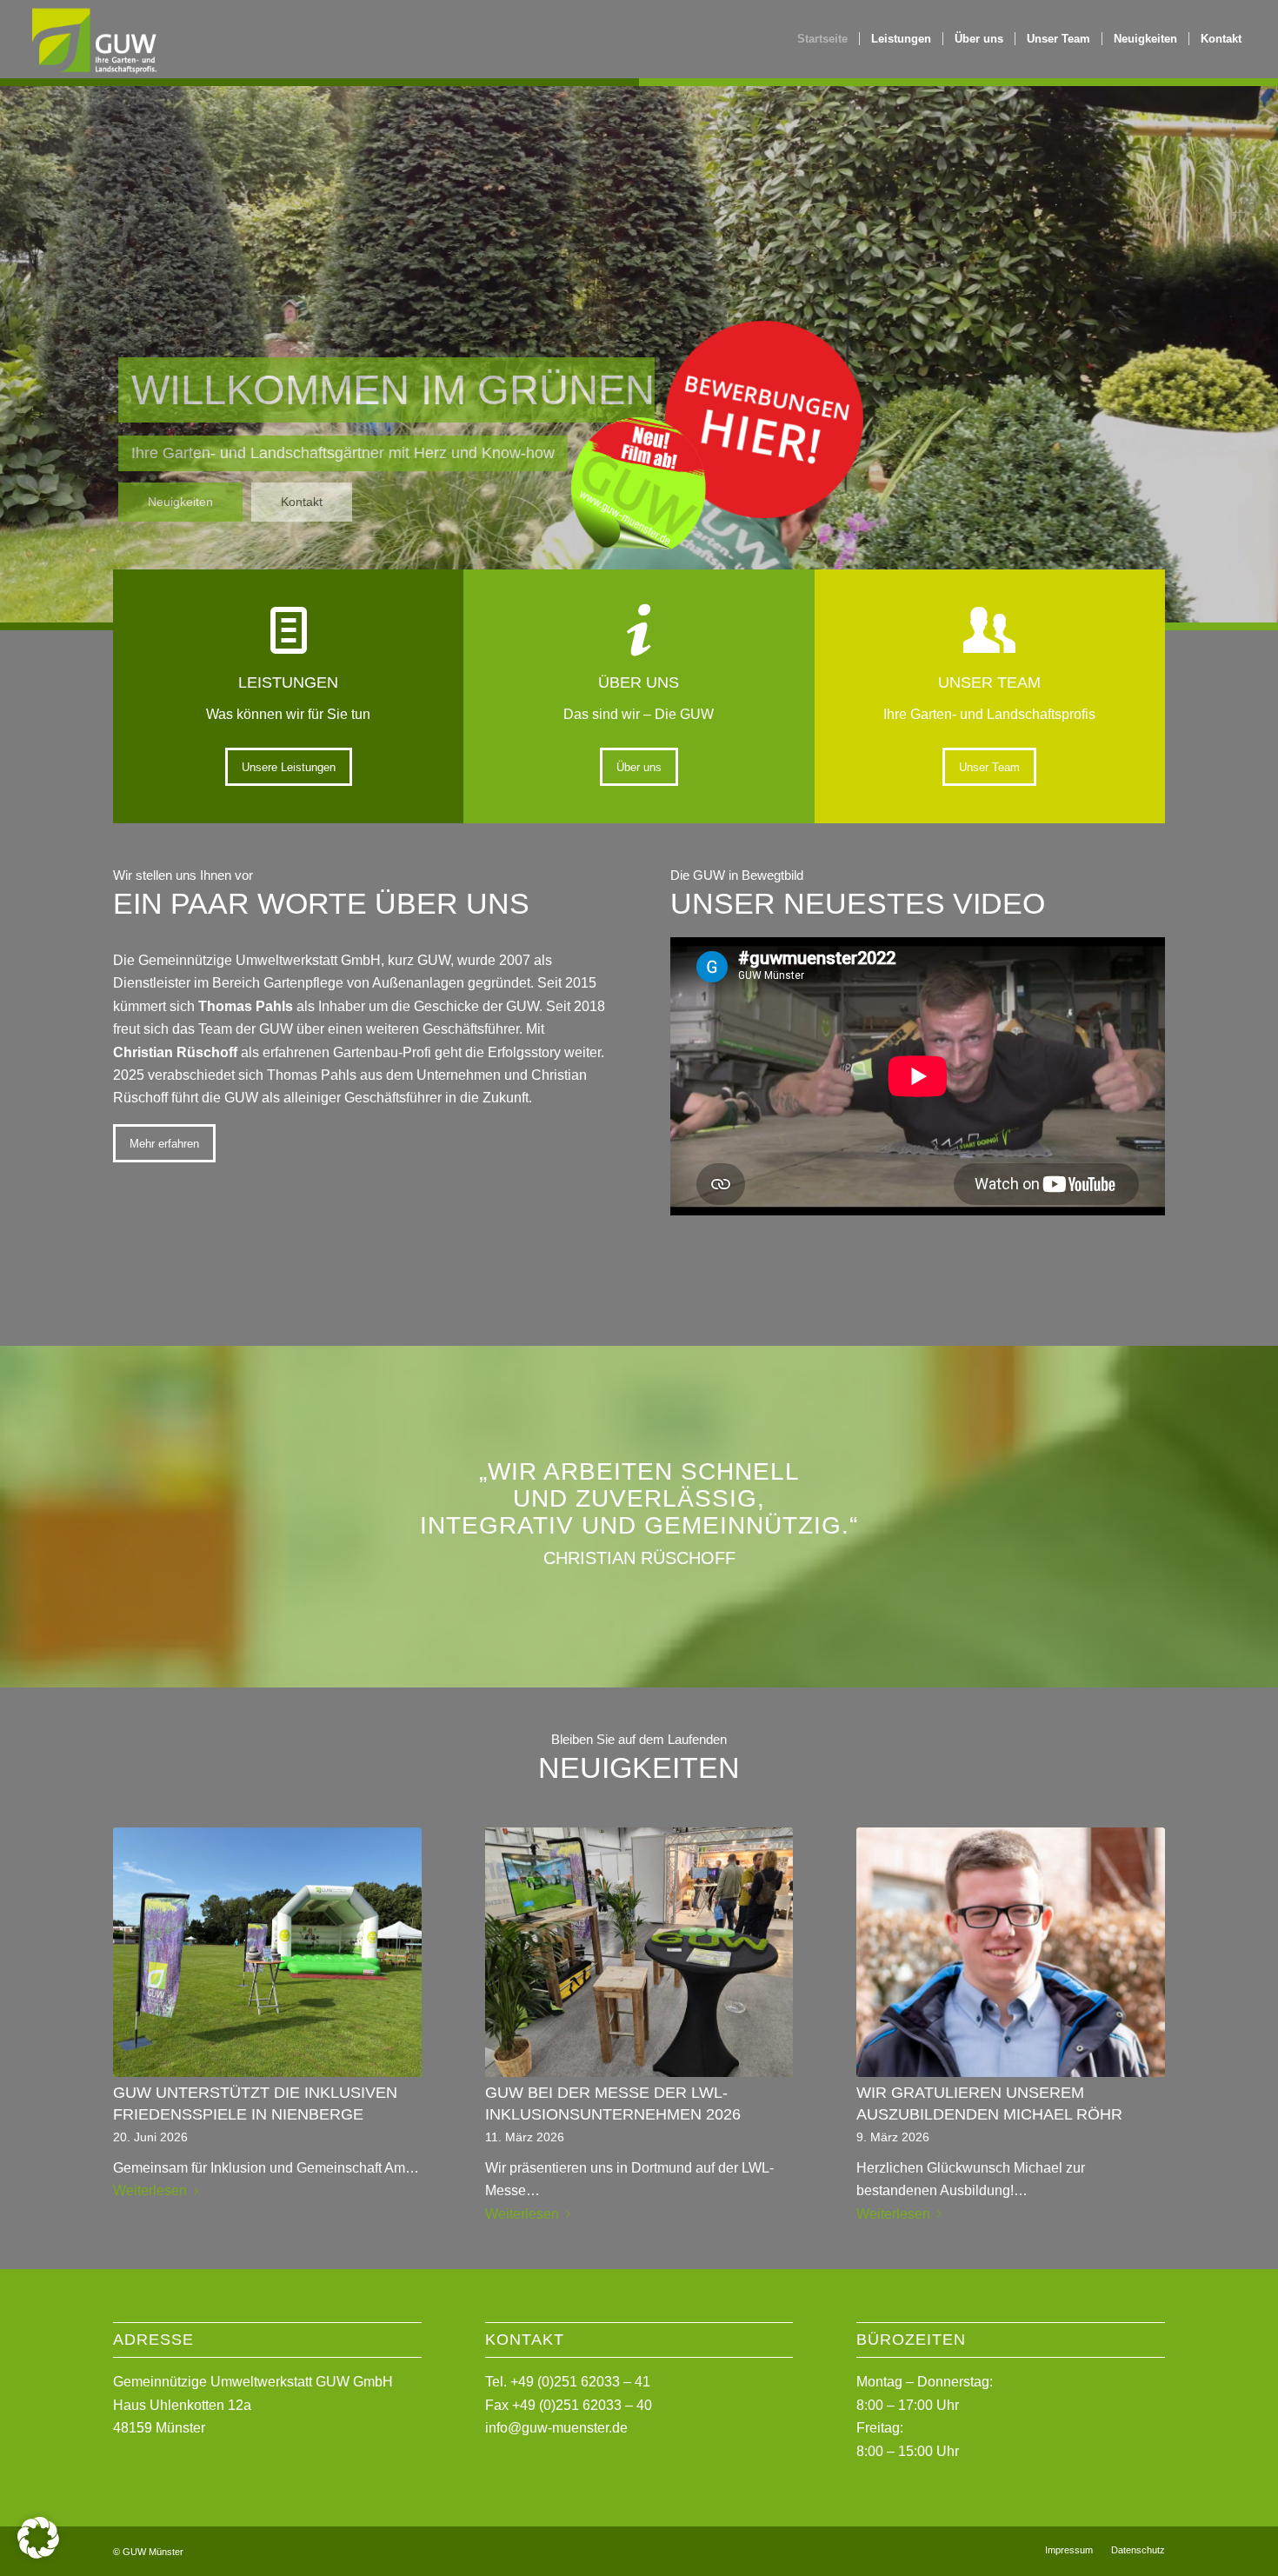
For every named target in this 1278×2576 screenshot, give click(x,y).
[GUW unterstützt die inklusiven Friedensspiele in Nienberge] (267, 1952)
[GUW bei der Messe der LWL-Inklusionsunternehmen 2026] (639, 1952)
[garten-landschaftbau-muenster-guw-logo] (93, 39)
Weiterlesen (150, 2190)
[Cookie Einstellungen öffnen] (38, 2554)
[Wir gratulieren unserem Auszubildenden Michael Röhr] (1011, 1952)
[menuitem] (822, 39)
